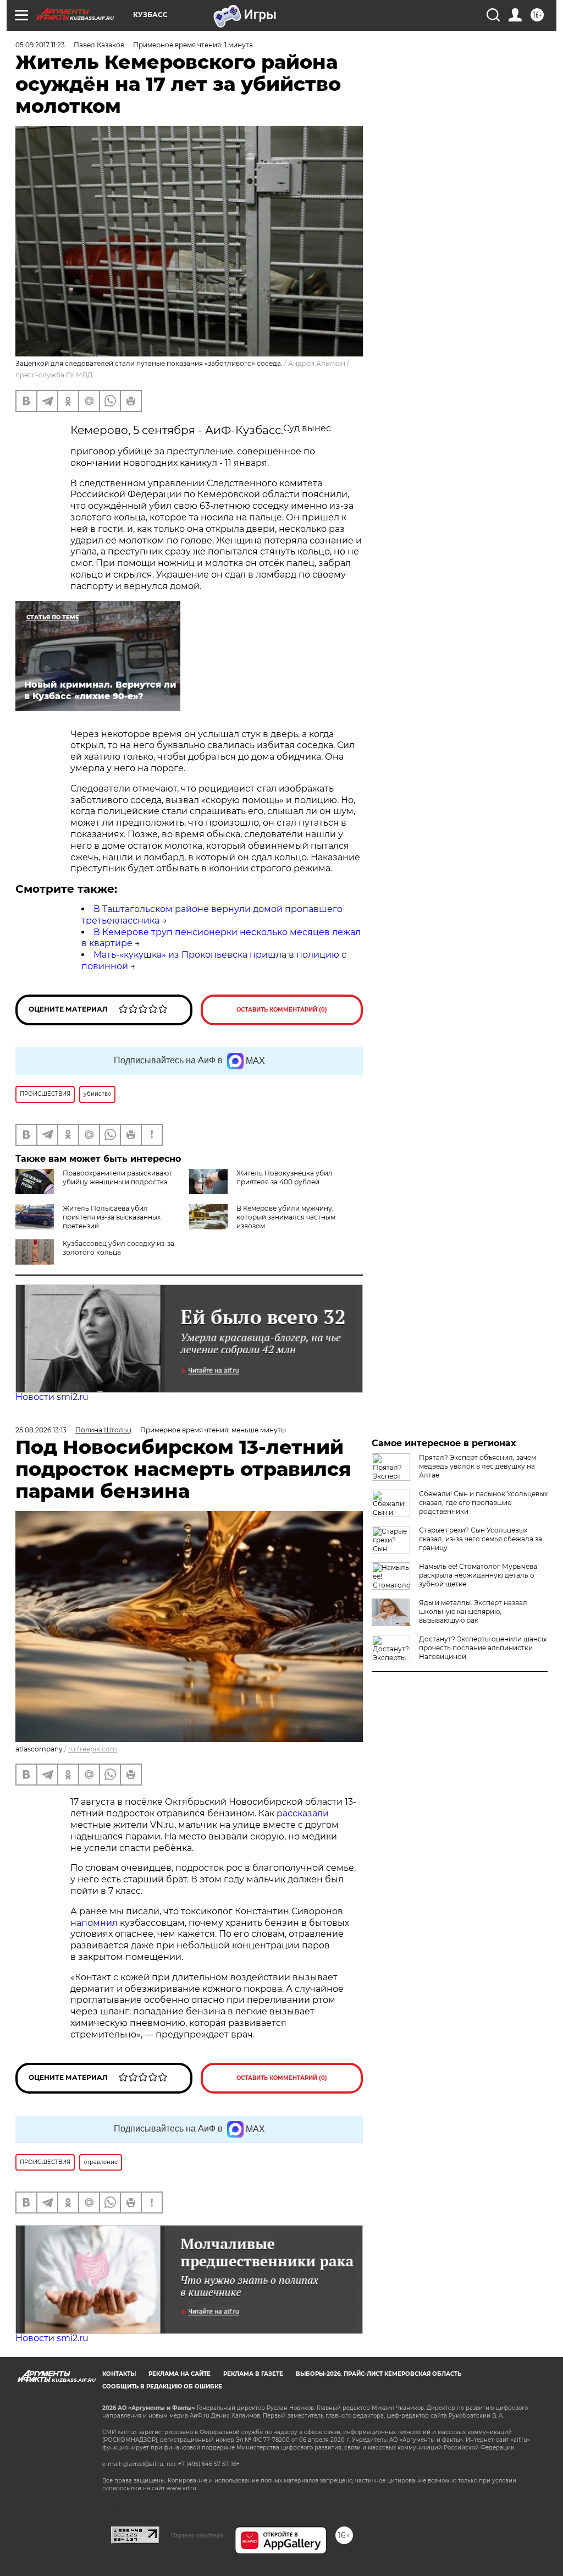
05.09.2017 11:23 (40, 45)
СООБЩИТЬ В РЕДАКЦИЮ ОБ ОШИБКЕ (162, 2386)
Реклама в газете (253, 2374)
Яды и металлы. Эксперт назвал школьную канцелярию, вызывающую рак (473, 1611)
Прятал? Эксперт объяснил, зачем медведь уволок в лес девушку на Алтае (478, 1466)
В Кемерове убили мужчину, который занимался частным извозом (286, 1217)
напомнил (95, 1923)
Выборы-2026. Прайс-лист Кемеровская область (379, 2374)
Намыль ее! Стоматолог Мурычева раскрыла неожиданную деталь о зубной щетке (478, 1575)
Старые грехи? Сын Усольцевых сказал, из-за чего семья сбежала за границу (481, 1539)
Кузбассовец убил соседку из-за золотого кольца (118, 1248)
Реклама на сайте (180, 2374)
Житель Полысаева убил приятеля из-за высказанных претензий (112, 1217)
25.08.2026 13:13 (41, 1430)
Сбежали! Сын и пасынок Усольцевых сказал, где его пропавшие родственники (483, 1503)
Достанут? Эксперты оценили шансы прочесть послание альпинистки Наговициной (483, 1648)
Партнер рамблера (197, 2535)
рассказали (303, 1813)
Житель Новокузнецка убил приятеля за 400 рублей (285, 1177)
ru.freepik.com (93, 1749)
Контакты (119, 2374)
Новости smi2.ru (52, 1397)
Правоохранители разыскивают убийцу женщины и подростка (117, 1177)
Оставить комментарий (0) (282, 1010)
